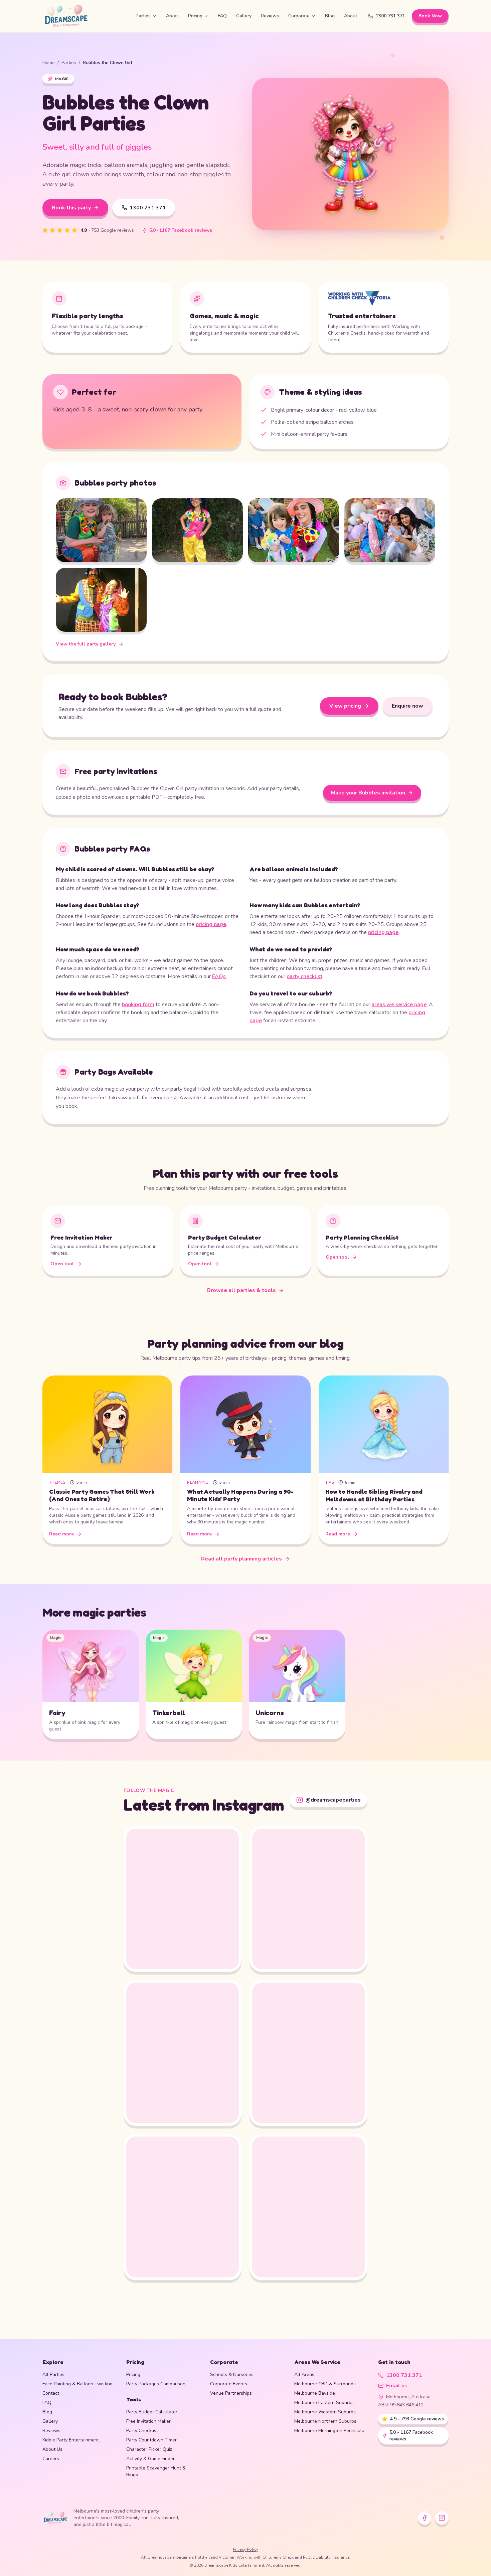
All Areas (304, 2374)
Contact (51, 2393)
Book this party (71, 208)
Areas (172, 16)
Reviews (270, 16)
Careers (51, 2459)
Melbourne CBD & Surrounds (325, 2384)
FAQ (222, 16)
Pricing (195, 16)
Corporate (299, 16)
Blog (330, 16)
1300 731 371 (390, 16)
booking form (138, 1004)
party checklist (304, 976)
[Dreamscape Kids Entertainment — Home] (84, 16)
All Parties (53, 2374)
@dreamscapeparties (333, 1800)
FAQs (219, 976)
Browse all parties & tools (241, 1290)
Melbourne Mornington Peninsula (329, 2431)
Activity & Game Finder (150, 2459)
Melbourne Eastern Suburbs (324, 2403)
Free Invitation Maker (148, 2421)
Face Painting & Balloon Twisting (77, 2384)
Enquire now (407, 706)
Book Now (430, 16)
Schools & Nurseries (232, 2374)
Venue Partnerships (231, 2393)
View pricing (345, 706)
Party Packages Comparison (156, 2384)
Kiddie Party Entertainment (71, 2440)
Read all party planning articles (241, 1559)
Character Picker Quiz (149, 2449)
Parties (143, 16)
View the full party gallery (86, 644)
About (351, 16)
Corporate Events (229, 2384)
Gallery (244, 16)
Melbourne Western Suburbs (325, 2412)
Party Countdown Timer (151, 2440)
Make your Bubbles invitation (368, 793)
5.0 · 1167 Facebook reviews (181, 230)
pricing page (211, 924)
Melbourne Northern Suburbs (325, 2421)
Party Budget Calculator (152, 2412)
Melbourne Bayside (315, 2393)
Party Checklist (142, 2431)
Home (49, 63)
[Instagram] (442, 2518)
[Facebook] (425, 2518)
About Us (52, 2449)
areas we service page (399, 1004)
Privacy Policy (246, 2549)
